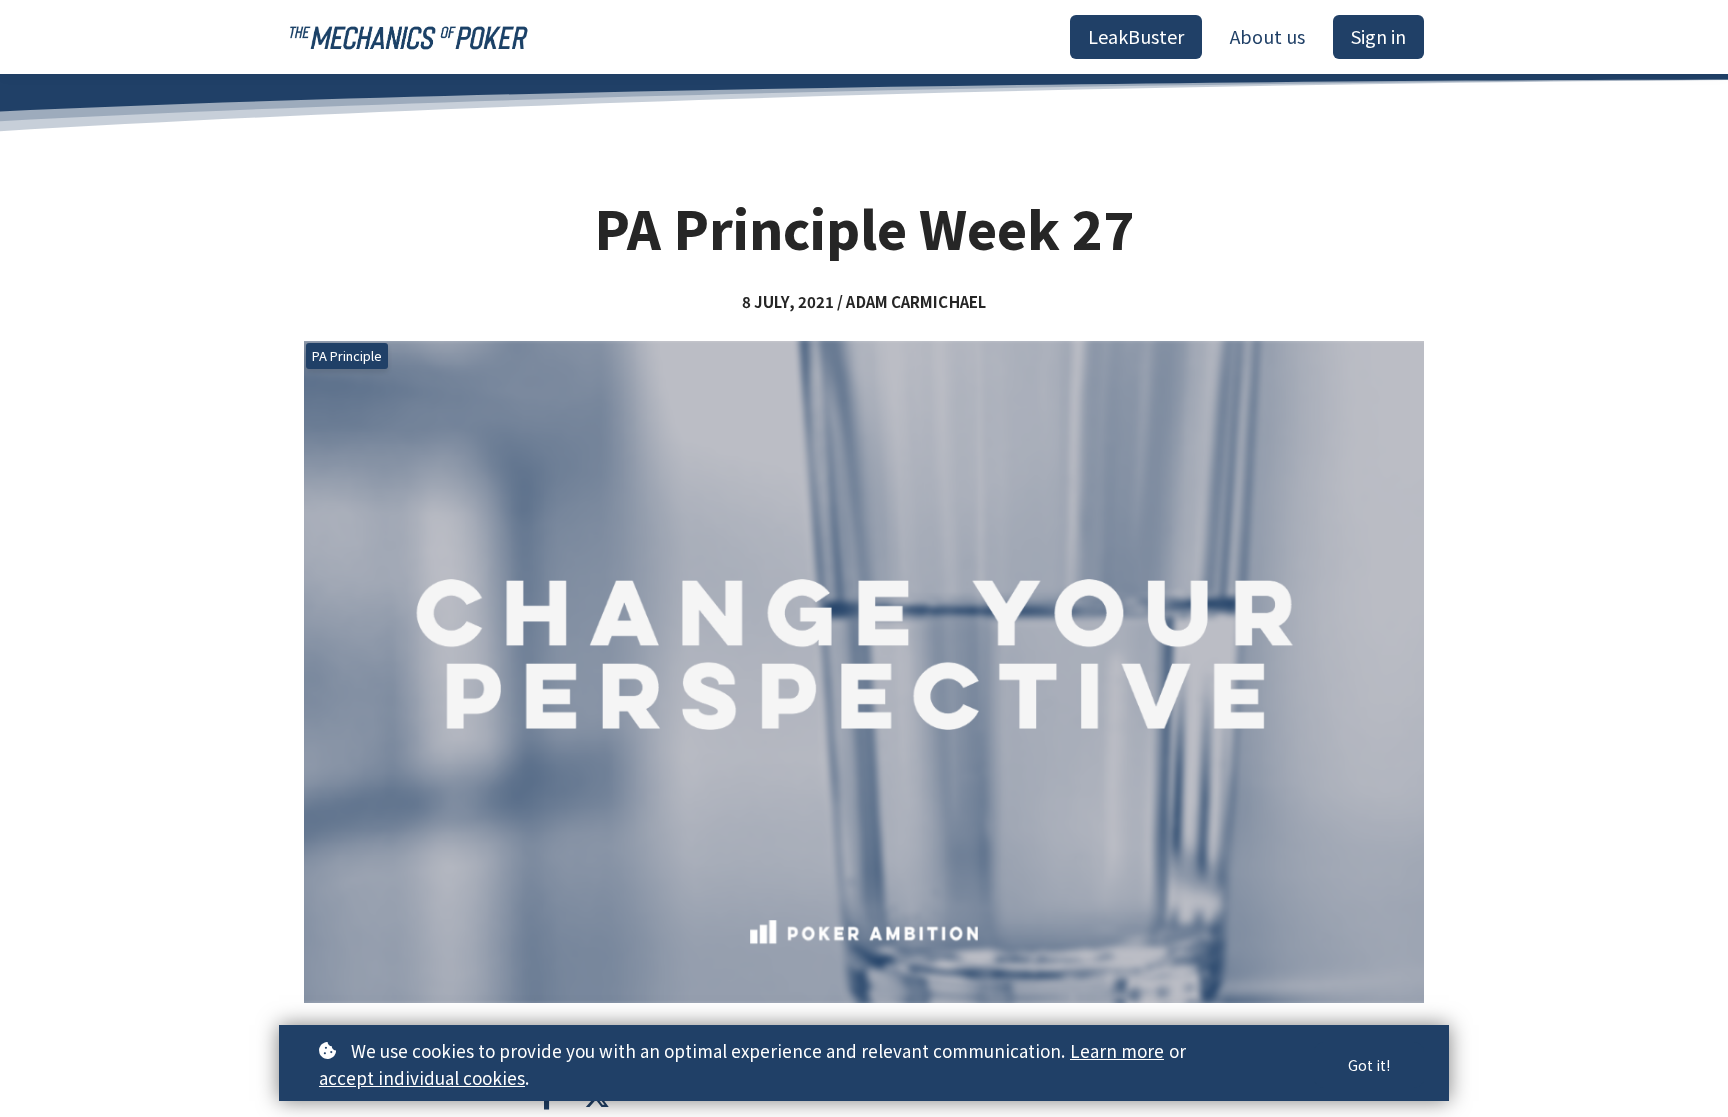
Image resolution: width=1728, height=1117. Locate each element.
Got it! (1369, 1065)
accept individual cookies (422, 1077)
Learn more (1117, 1050)
